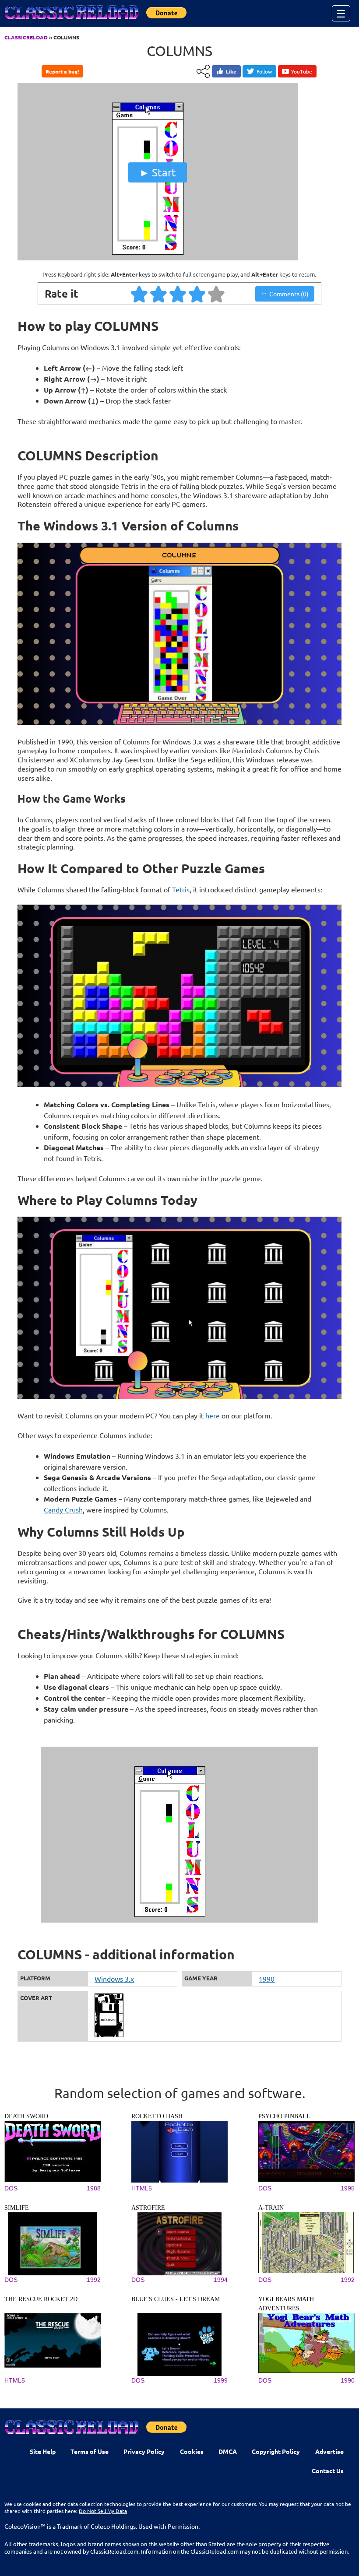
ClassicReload (26, 37)
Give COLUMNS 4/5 (197, 294)
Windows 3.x (114, 1979)
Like (231, 71)
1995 (348, 2188)
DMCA (228, 2451)
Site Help (43, 2451)
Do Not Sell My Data (103, 2511)
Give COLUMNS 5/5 (217, 294)
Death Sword (26, 2116)
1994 (221, 2280)
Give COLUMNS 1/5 (140, 294)
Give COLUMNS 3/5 (178, 294)
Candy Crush (63, 1509)
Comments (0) (289, 294)
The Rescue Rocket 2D (41, 2299)
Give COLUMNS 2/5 (159, 294)
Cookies (192, 2451)
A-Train (271, 2208)
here (213, 1415)
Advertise (329, 2451)
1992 (94, 2280)
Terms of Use (90, 2451)
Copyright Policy (276, 2451)
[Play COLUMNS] (158, 258)
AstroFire (148, 2208)
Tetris (181, 889)
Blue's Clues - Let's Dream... (178, 2299)
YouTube (302, 71)
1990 (267, 1979)
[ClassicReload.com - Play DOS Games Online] (71, 21)
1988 (94, 2188)
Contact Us (328, 2471)
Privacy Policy (144, 2451)
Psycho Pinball (284, 2116)
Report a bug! (62, 71)
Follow (264, 71)
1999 (221, 2380)
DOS (11, 2188)
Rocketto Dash (157, 2116)
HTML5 (142, 2188)
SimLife (17, 2208)
